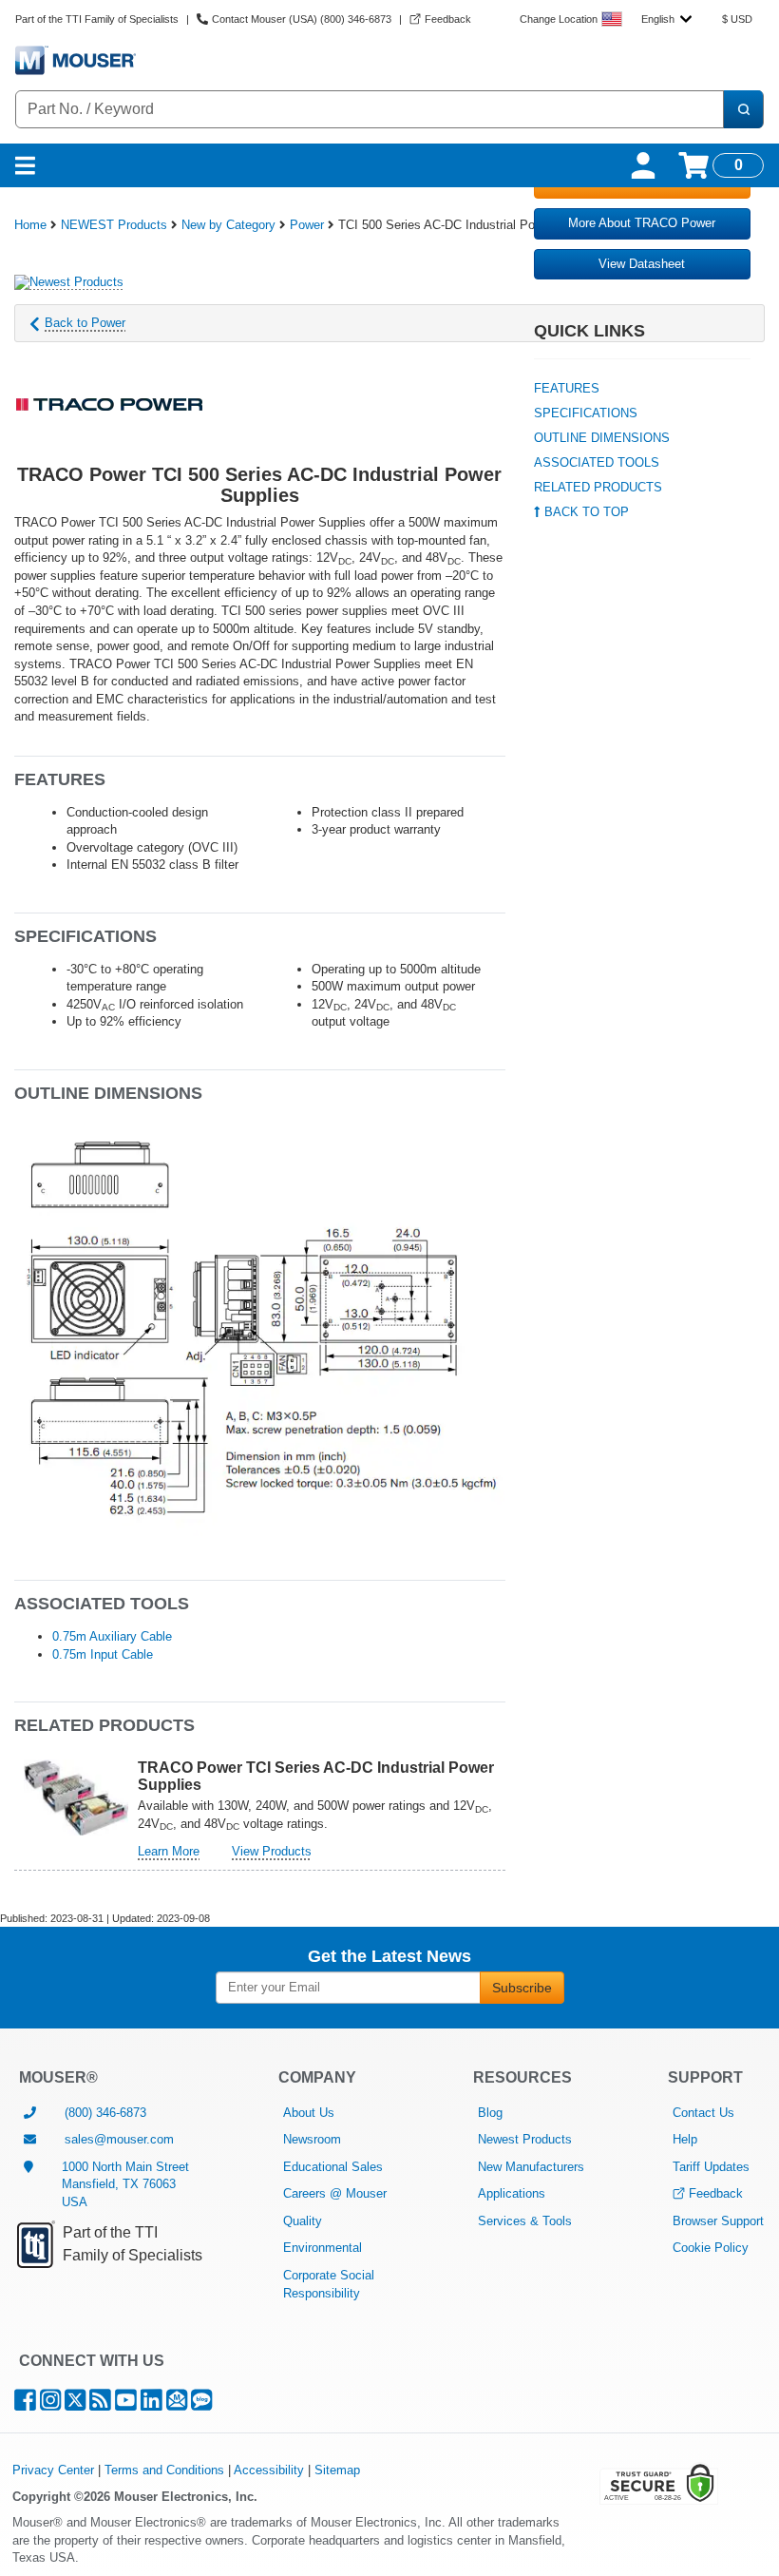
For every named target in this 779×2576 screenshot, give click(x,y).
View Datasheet (642, 264)
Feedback (716, 2193)
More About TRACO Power (642, 223)
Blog (490, 2113)
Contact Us (703, 2113)
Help (685, 2139)
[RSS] (100, 2404)
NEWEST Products (114, 225)
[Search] (743, 109)
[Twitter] (75, 2404)
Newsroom (312, 2139)
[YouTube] (126, 2404)
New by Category (228, 225)
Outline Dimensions (602, 438)
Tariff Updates (711, 2167)
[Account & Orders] (643, 165)
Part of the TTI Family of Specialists (97, 19)
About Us (309, 2113)
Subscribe (522, 1988)
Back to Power (85, 323)
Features (567, 388)
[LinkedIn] (152, 2404)
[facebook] (25, 2404)
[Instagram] (50, 2404)
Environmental (323, 2248)
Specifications (586, 413)
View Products (272, 1851)
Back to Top (585, 512)
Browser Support (718, 2221)
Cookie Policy (711, 2248)
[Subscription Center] (177, 2404)
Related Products (598, 487)
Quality (303, 2221)
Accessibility (269, 2470)
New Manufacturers (531, 2167)
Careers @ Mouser (335, 2193)
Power (307, 225)
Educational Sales (333, 2167)
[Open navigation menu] (25, 165)
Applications (512, 2193)
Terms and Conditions (164, 2470)
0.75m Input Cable (103, 1654)
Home (30, 225)
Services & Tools (525, 2221)
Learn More (169, 1851)
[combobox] (666, 19)
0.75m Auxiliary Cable (112, 1636)
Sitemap (337, 2470)
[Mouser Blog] (201, 2404)
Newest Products (525, 2139)
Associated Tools (597, 462)
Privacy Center (53, 2470)
